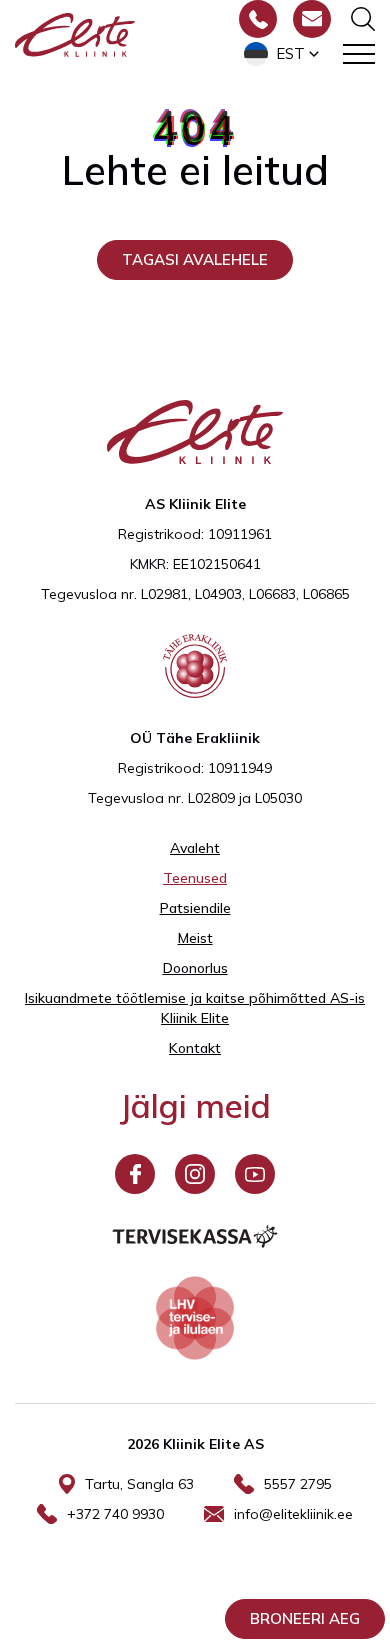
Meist (195, 938)
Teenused (195, 878)
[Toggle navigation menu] (359, 54)
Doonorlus (195, 968)
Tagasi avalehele (195, 259)
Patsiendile (195, 908)
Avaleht (195, 848)
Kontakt (195, 1048)
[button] (283, 54)
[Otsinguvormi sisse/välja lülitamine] (363, 19)
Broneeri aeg (305, 1618)
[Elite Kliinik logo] (75, 33)
